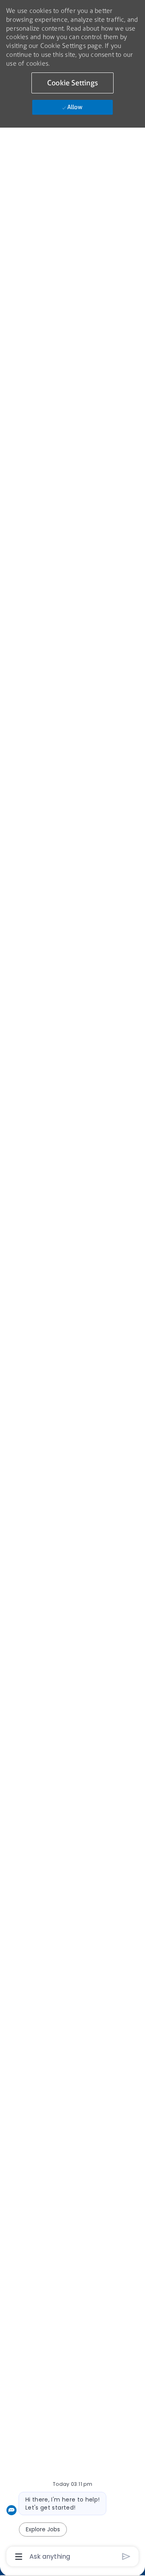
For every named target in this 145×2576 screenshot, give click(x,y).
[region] (72, 1284)
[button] (72, 83)
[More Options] (19, 2557)
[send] (126, 2556)
